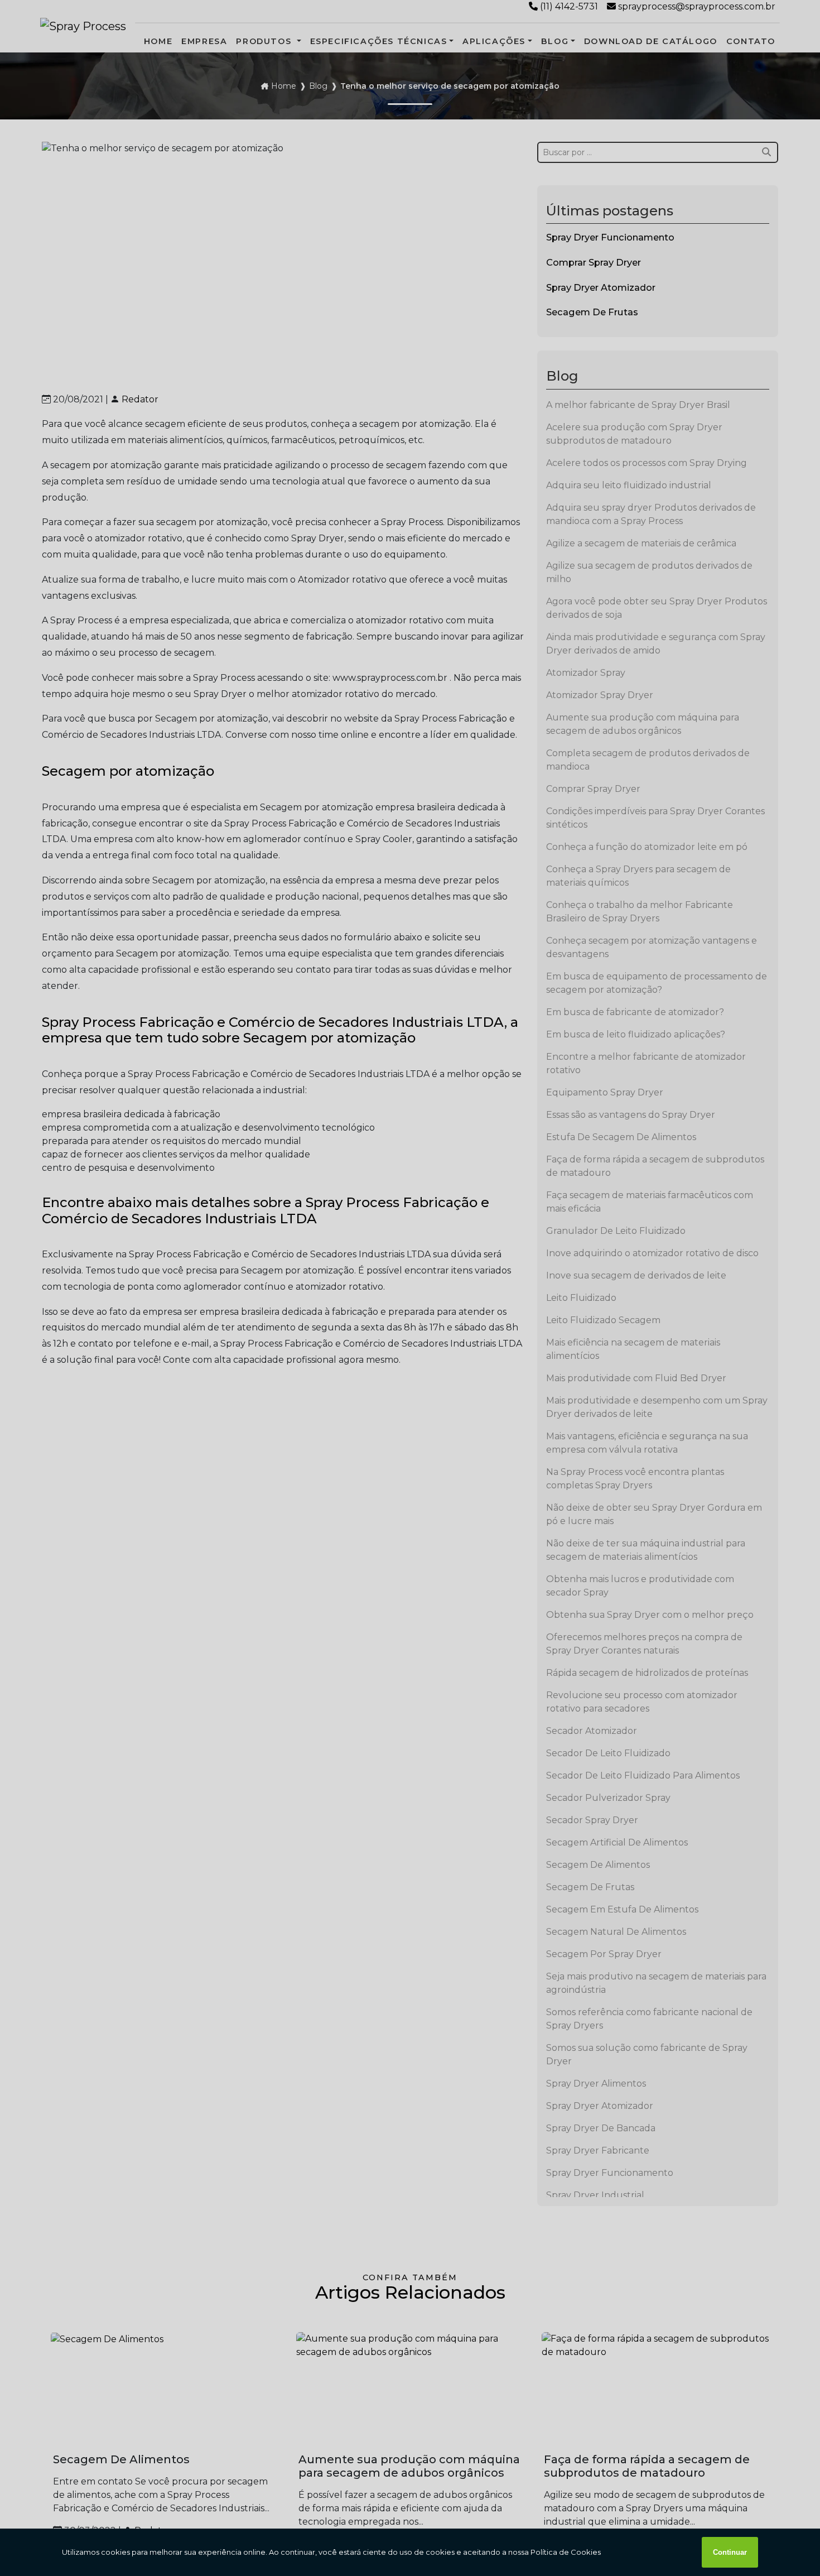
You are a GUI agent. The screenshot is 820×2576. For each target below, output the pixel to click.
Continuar (730, 2552)
